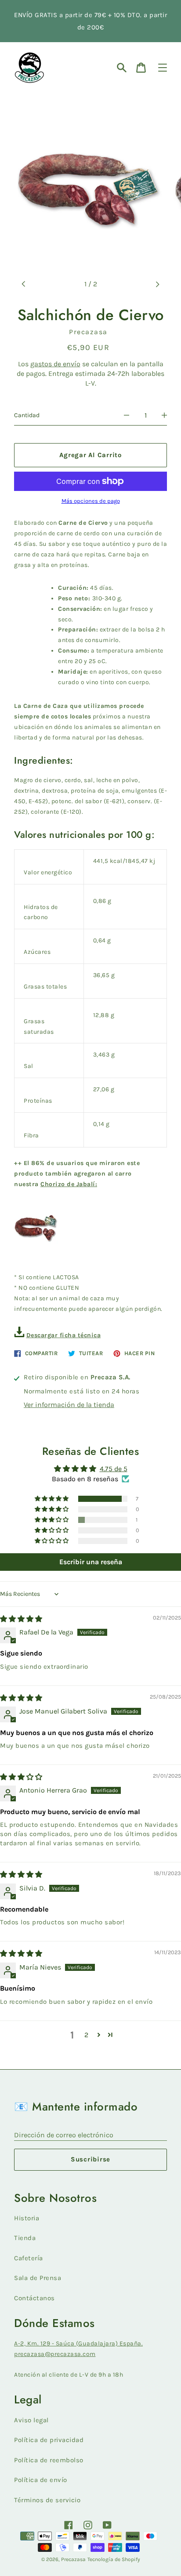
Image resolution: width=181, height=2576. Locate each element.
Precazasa (73, 2559)
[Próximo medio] (157, 284)
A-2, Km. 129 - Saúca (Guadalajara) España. (78, 2343)
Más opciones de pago (91, 501)
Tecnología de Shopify (114, 2559)
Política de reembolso (49, 2460)
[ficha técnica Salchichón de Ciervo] (19, 1335)
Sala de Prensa (38, 2278)
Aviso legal (31, 2420)
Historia (27, 2218)
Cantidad (27, 415)
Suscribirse (90, 2159)
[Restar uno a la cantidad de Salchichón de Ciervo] (127, 415)
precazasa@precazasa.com (55, 2354)
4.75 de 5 (114, 1469)
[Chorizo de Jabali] (36, 1244)
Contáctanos (34, 2298)
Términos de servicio (47, 2500)
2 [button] (86, 2035)
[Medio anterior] (24, 284)
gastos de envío (55, 364)
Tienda (25, 2238)
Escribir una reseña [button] (91, 1562)
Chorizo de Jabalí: (69, 1184)
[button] (52, 1499)
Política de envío (41, 2480)
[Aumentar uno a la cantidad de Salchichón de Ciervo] (164, 415)
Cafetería (29, 2258)
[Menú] (163, 68)
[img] (21, 1619)
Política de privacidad (49, 2440)
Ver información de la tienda (69, 1405)
